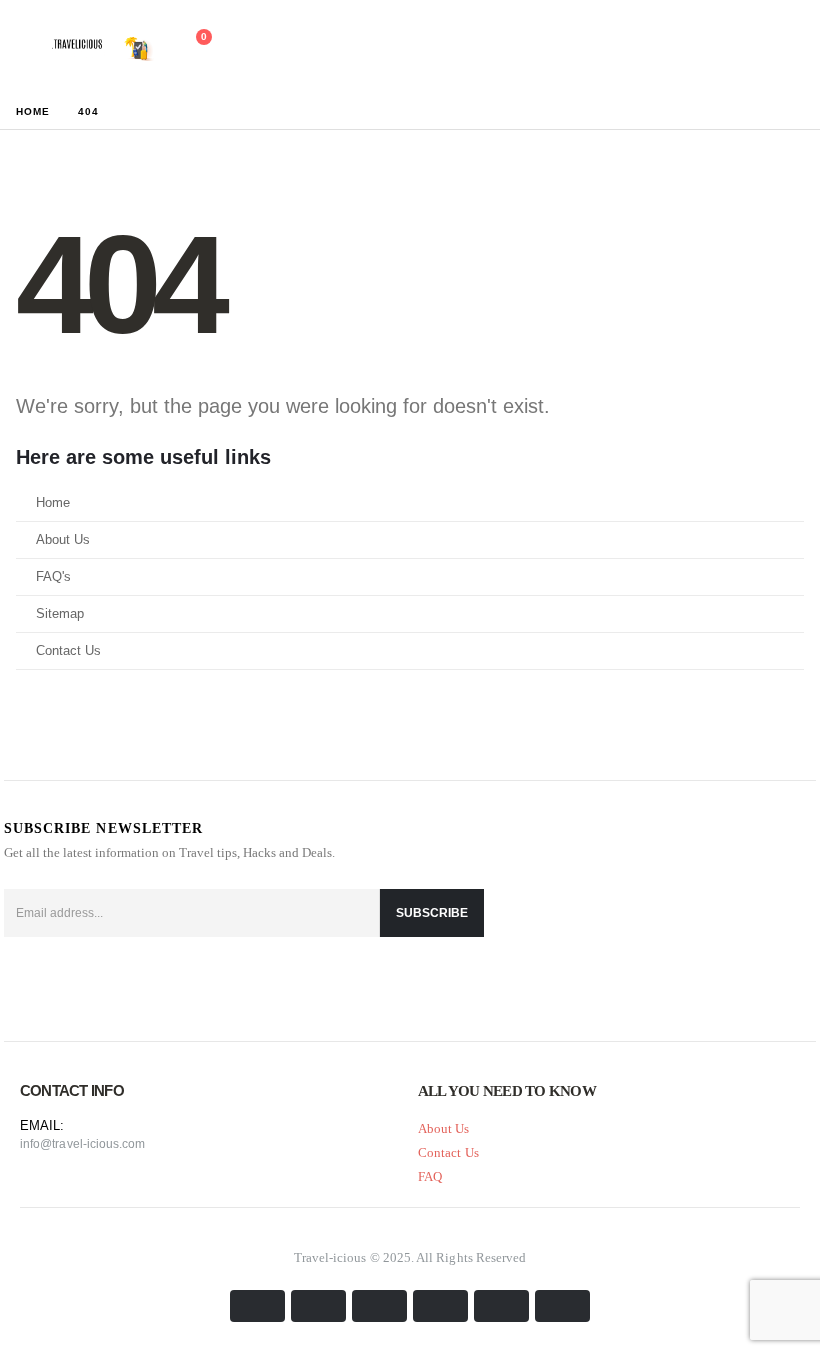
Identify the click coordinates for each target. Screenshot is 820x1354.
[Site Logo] (101, 47)
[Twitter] (72, 983)
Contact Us (68, 651)
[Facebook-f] (24, 983)
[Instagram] (120, 983)
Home (53, 503)
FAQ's (53, 577)
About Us (63, 540)
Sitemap (60, 614)
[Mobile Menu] (25, 47)
